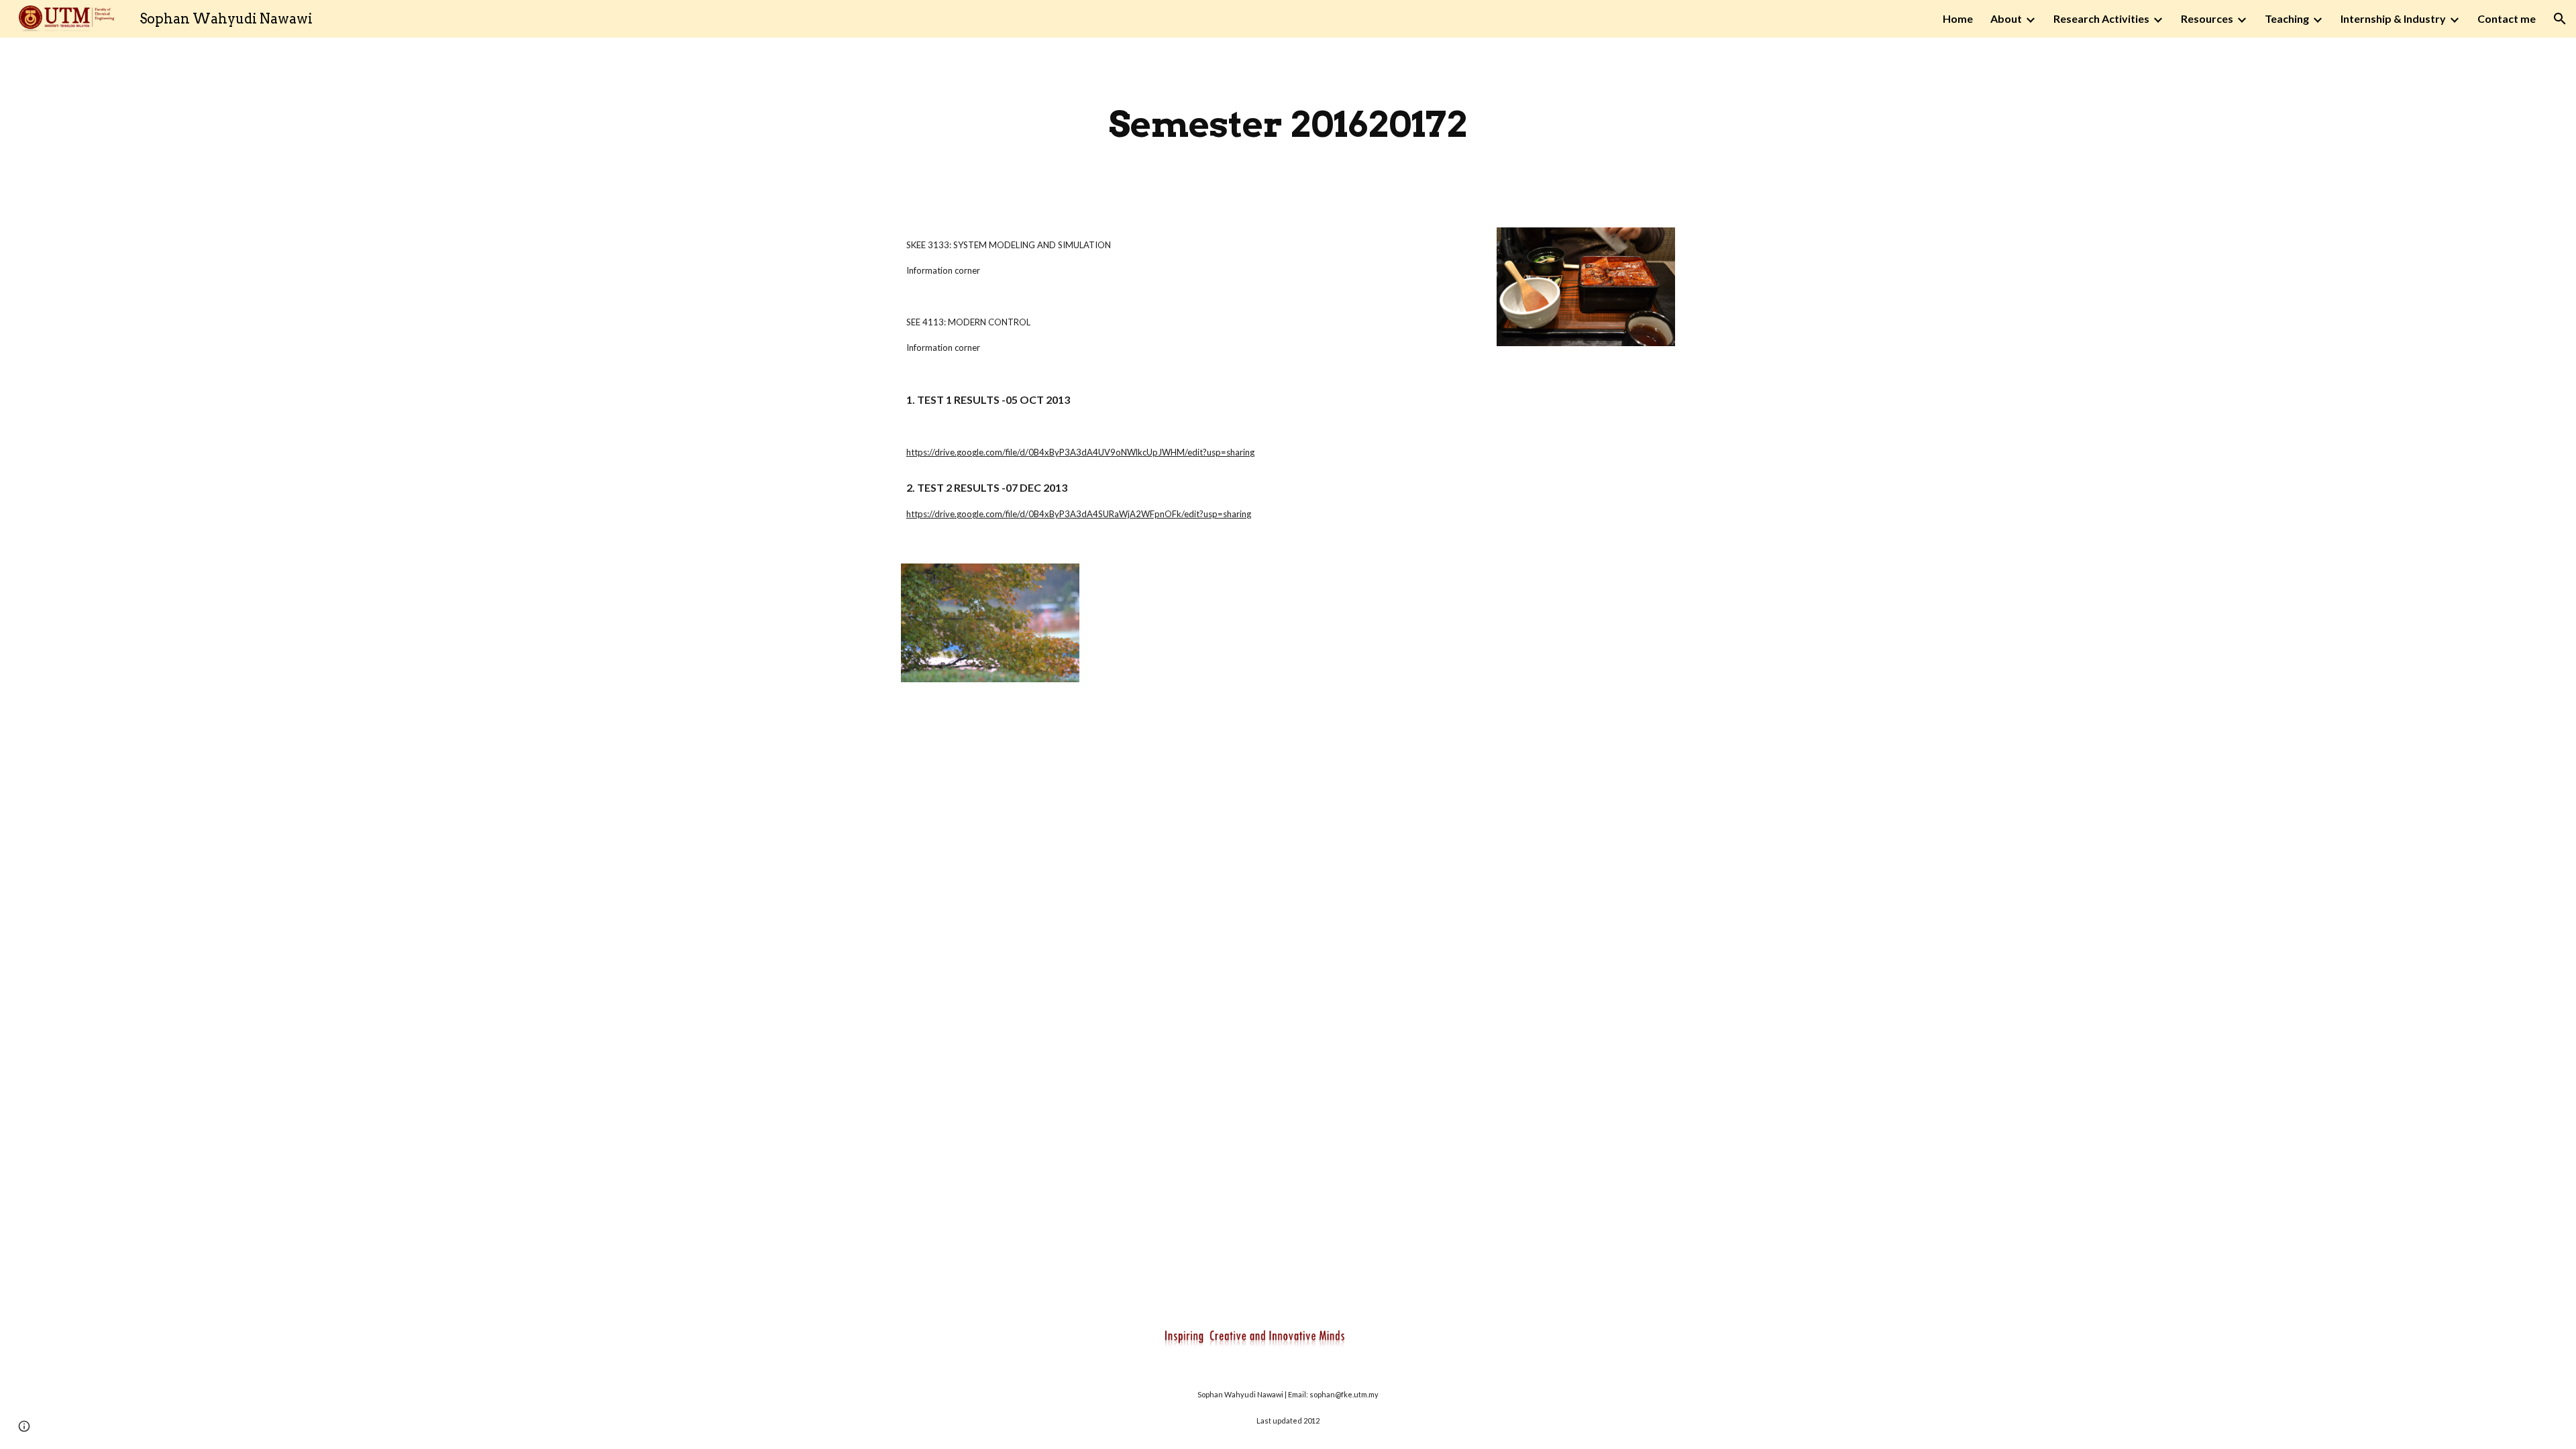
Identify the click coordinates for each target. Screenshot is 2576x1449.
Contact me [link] (2507, 18)
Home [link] (1958, 18)
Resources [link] (2207, 18)
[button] (2560, 19)
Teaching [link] (2287, 18)
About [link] (2006, 18)
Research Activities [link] (2101, 18)
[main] (1288, 124)
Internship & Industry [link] (2393, 18)
